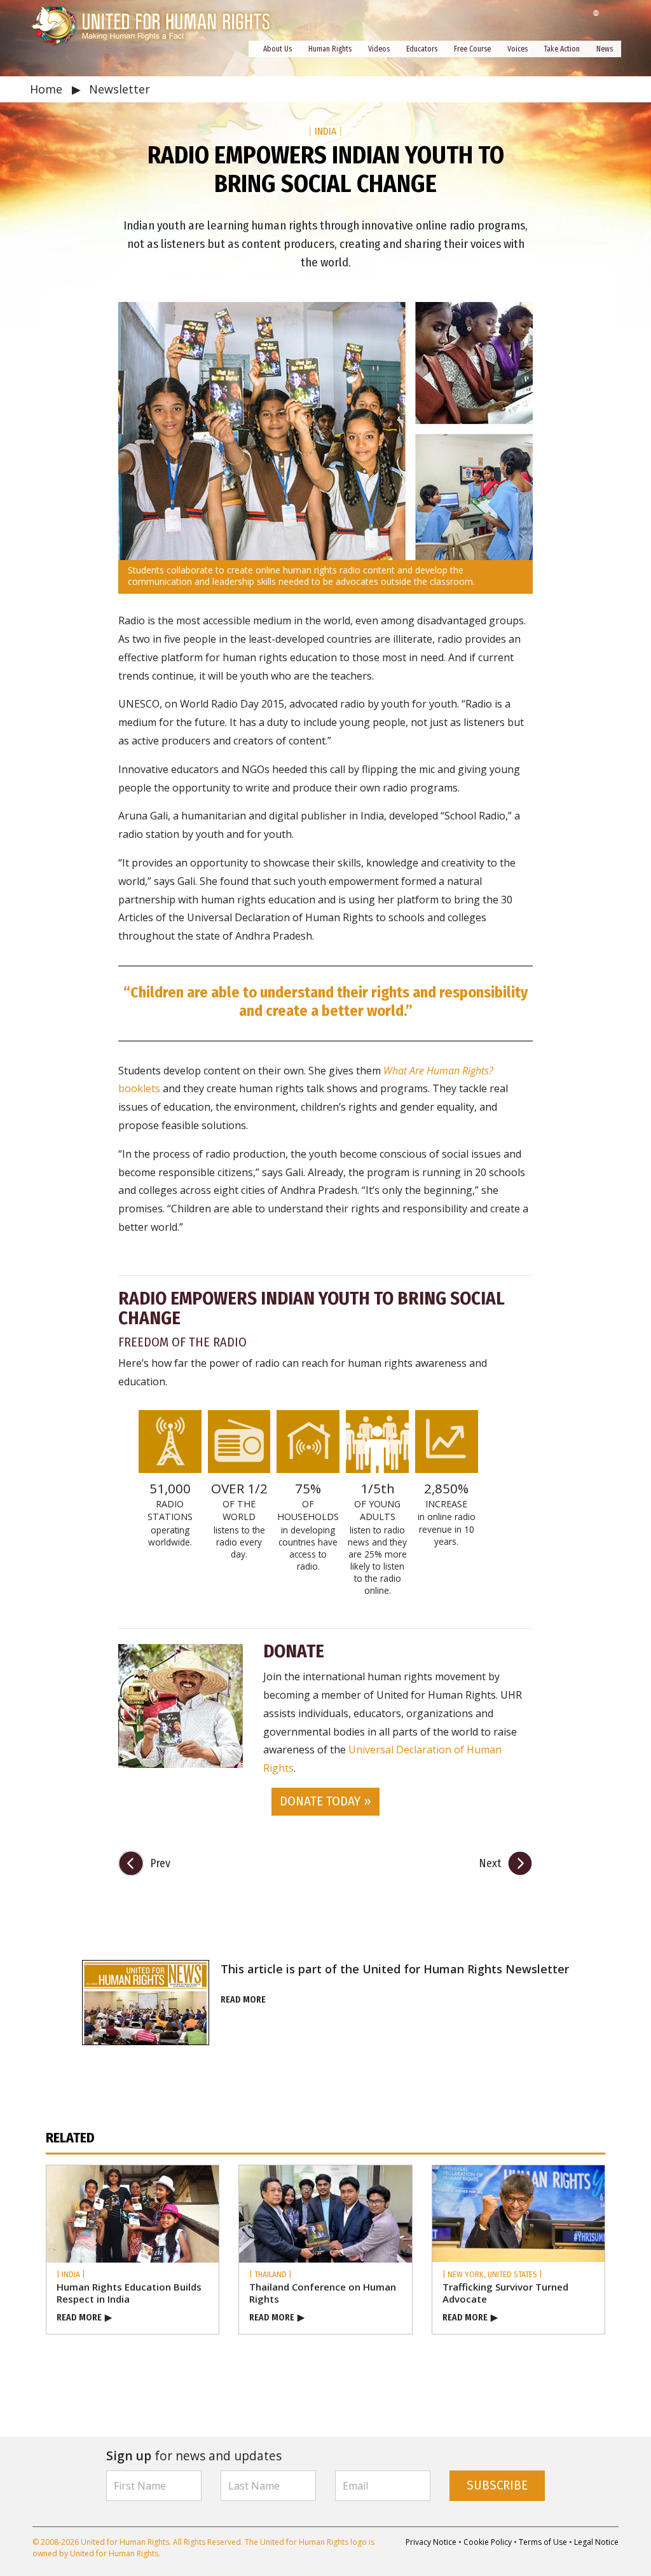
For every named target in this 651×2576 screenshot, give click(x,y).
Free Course (472, 49)
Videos (379, 49)
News (605, 49)
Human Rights (330, 49)
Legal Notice (596, 2542)
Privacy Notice (431, 2542)
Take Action (562, 49)
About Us (278, 49)
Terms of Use (543, 2542)
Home (48, 89)
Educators (422, 49)
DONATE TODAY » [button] (325, 1801)
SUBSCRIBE (497, 2485)
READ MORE (243, 2000)
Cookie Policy (488, 2542)
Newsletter (120, 89)
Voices (517, 49)
